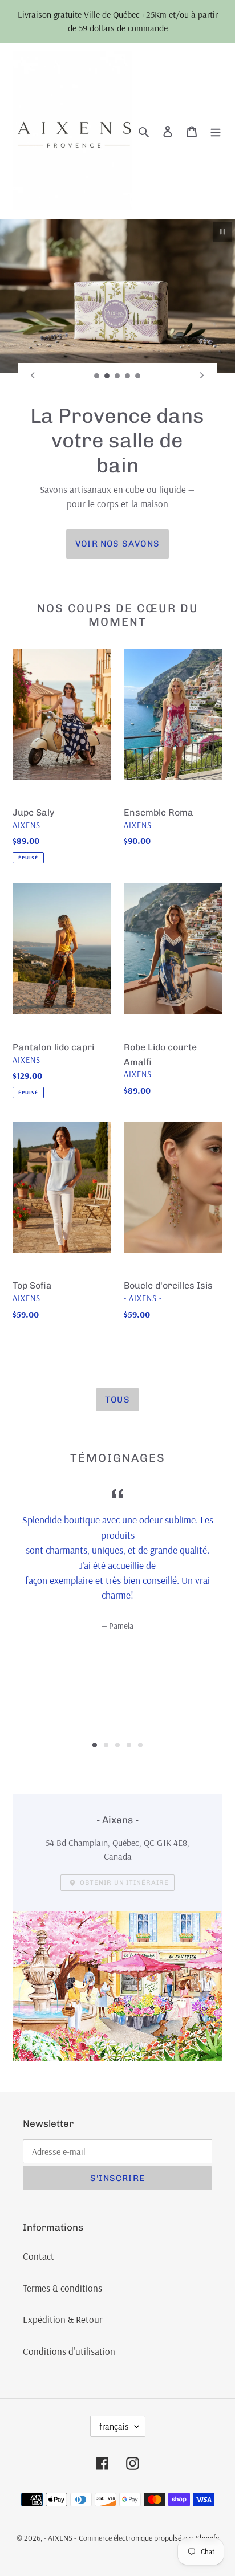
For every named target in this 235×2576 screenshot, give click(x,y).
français (114, 2426)
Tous (117, 1400)
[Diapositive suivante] (202, 376)
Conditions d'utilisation (69, 2351)
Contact (39, 2256)
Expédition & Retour (63, 2319)
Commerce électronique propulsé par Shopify (149, 2538)
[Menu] (216, 131)
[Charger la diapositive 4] (128, 376)
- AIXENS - (60, 2538)
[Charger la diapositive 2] (107, 376)
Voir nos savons (117, 544)
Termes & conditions (62, 2288)
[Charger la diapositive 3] (117, 376)
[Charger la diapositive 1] (97, 376)
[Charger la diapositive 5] (138, 376)
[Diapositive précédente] (33, 376)
